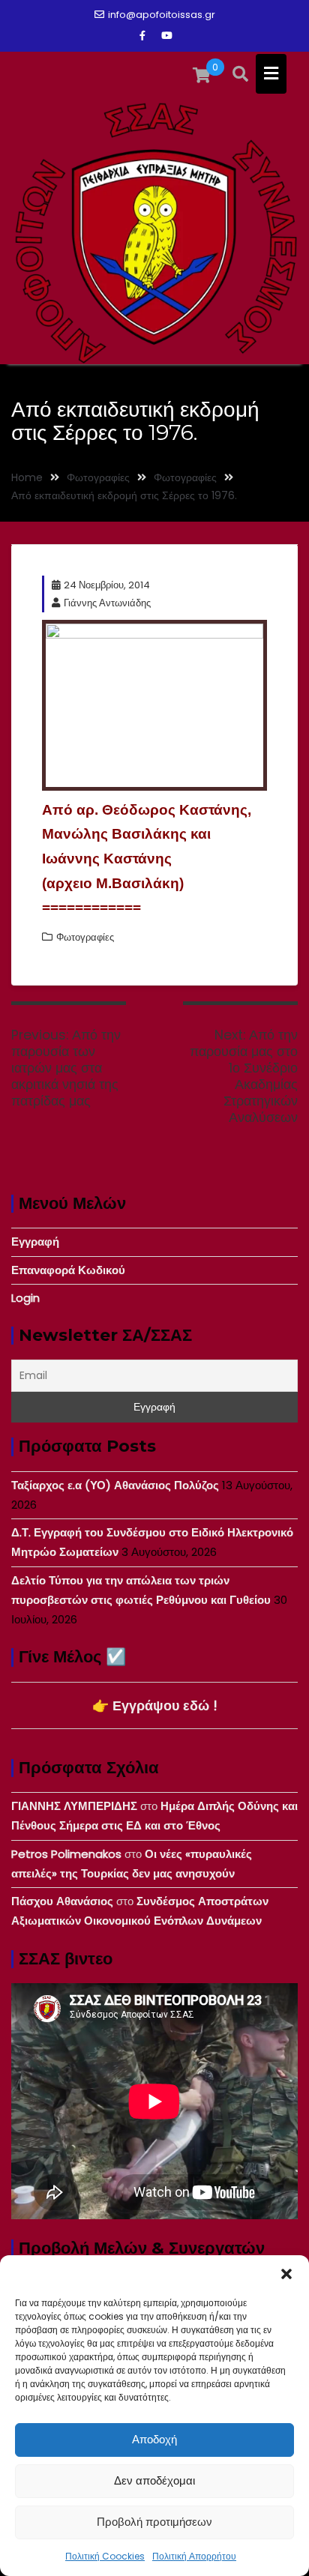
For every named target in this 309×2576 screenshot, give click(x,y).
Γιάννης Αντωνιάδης (107, 603)
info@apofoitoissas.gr (162, 15)
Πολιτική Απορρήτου (194, 2556)
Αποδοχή (154, 2439)
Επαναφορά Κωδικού (68, 1270)
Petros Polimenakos (66, 1854)
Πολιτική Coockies (105, 2556)
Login (25, 1298)
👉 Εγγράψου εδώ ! (155, 1705)
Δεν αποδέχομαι (154, 2480)
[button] (286, 2274)
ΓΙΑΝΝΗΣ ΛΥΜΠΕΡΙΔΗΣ (74, 1806)
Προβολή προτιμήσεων (154, 2522)
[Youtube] (166, 36)
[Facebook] (142, 36)
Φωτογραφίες (85, 937)
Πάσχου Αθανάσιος (62, 1901)
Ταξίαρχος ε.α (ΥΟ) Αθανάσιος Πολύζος (115, 1485)
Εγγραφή (35, 1242)
